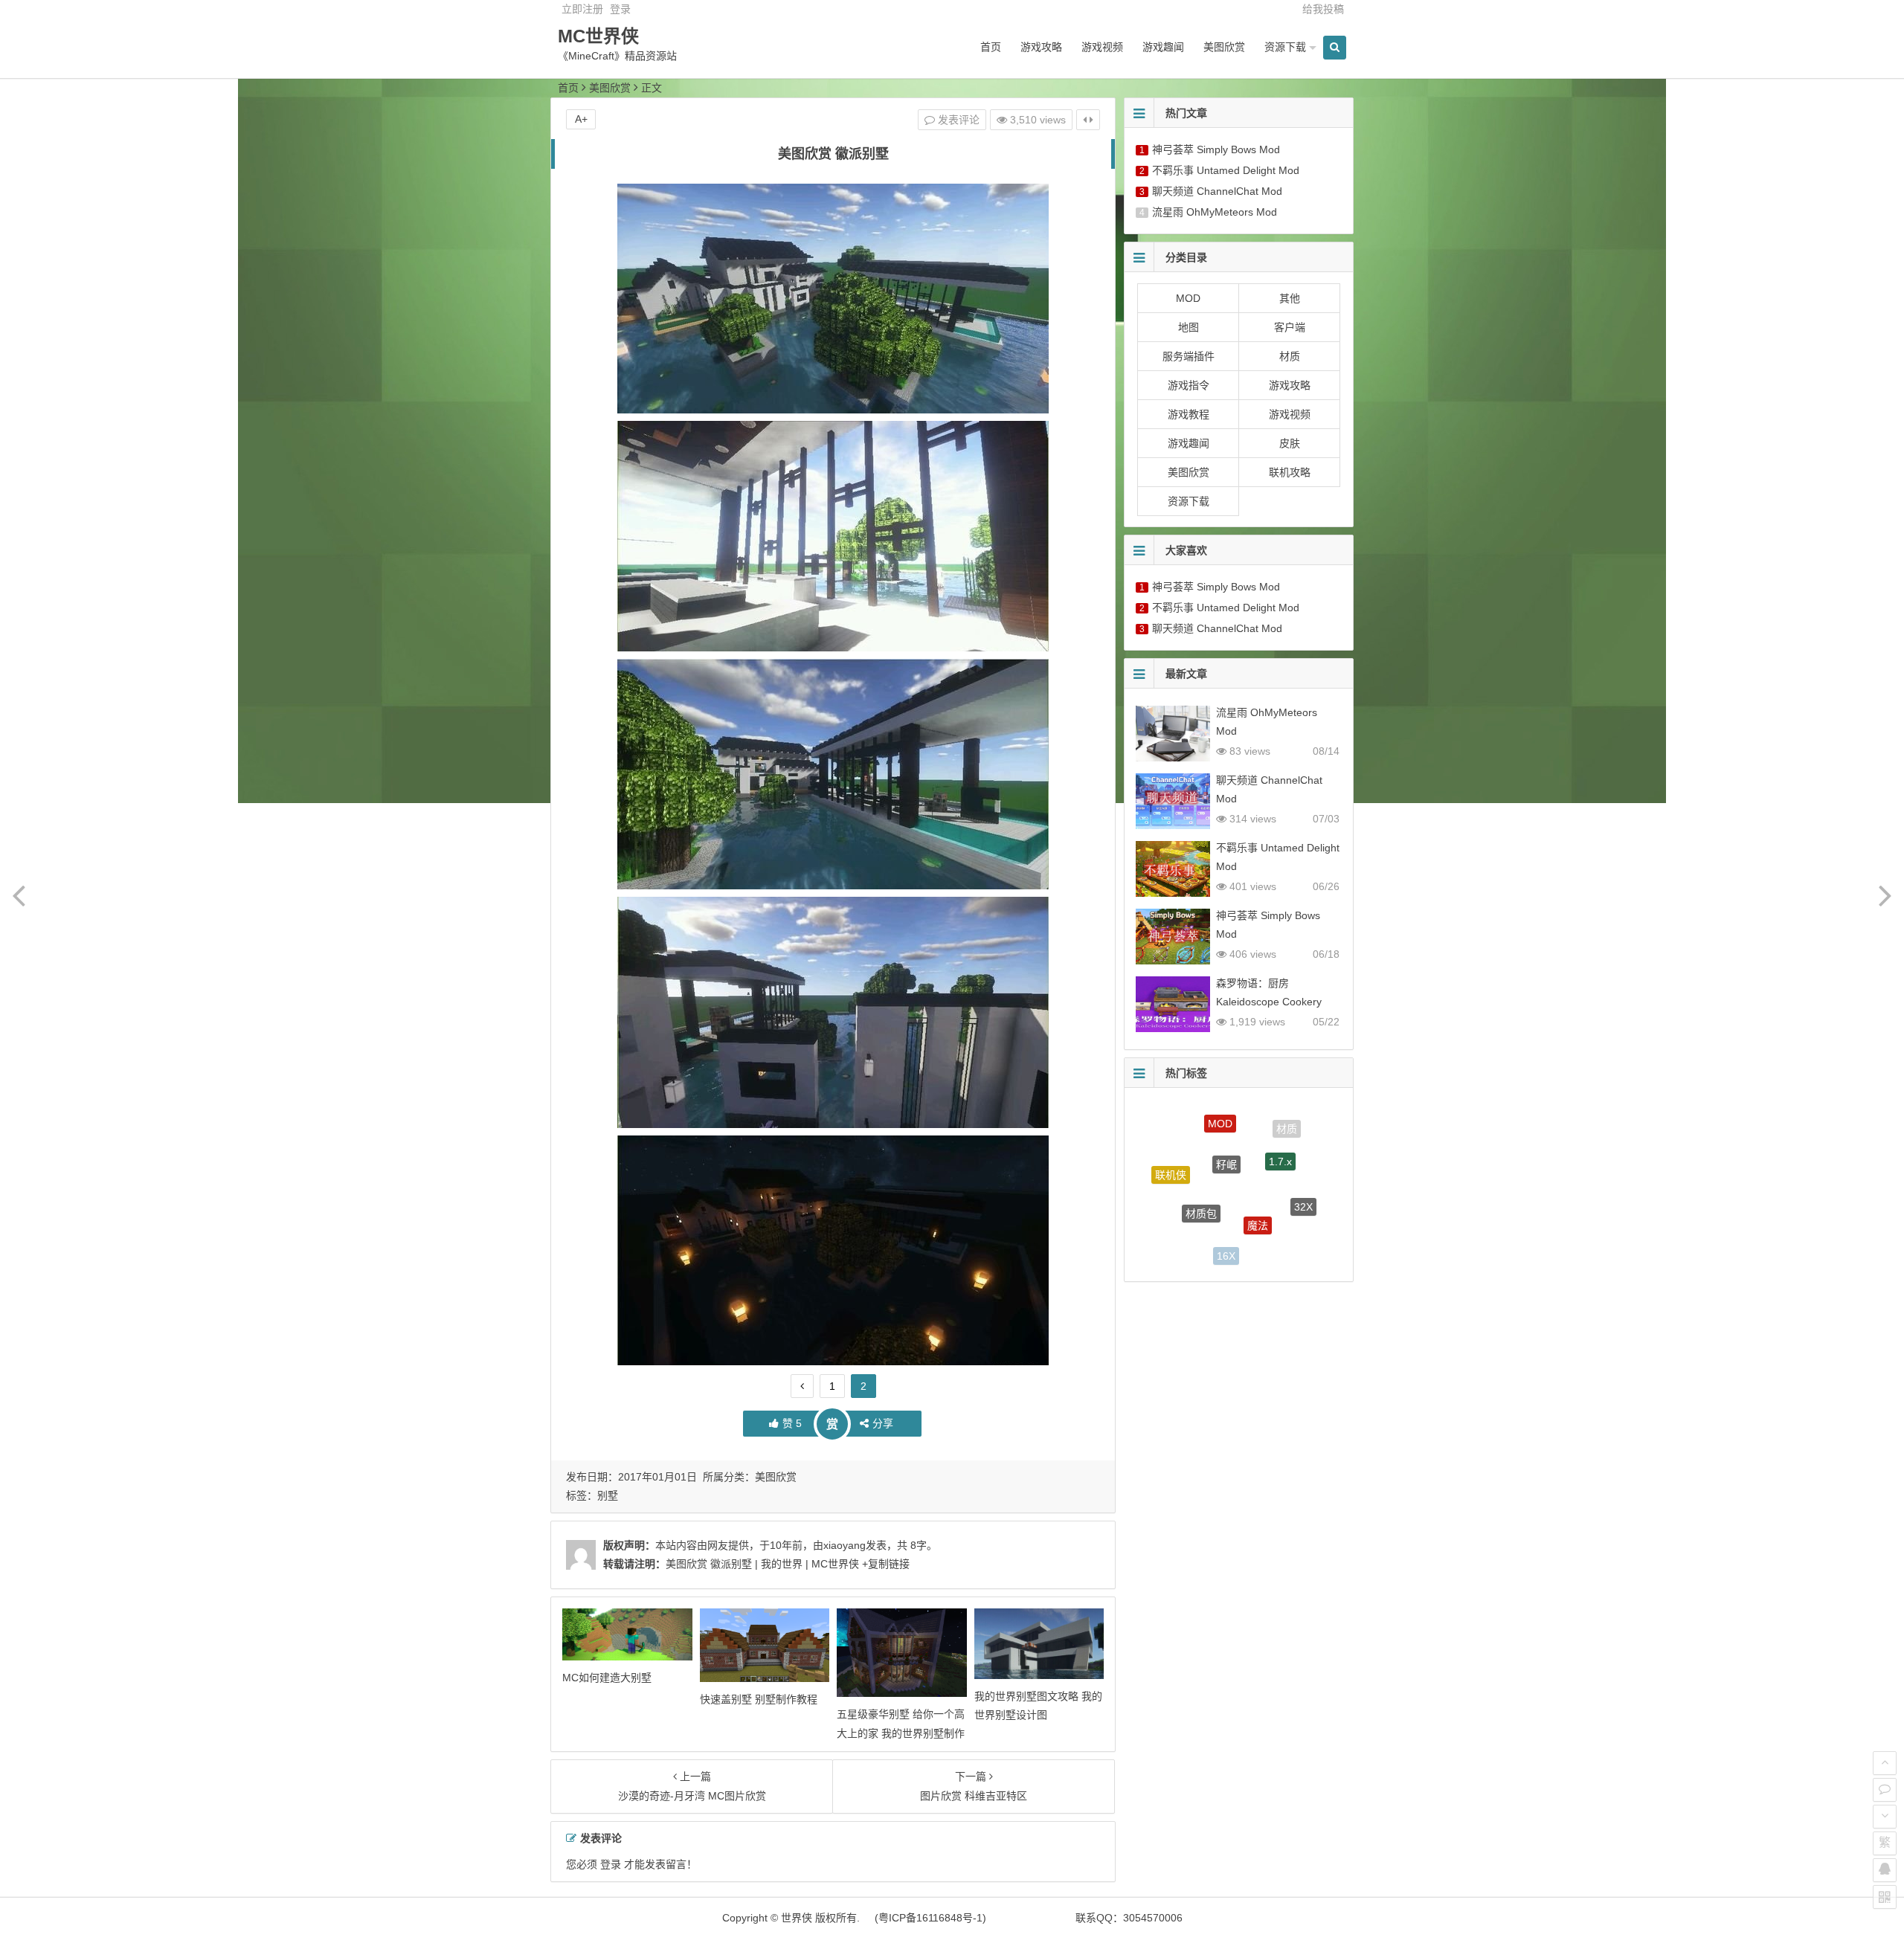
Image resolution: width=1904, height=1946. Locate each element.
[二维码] (1885, 1897)
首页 (991, 47)
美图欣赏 (1224, 47)
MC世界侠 (598, 36)
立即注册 (582, 9)
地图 (1189, 327)
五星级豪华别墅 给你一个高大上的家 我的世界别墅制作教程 (901, 1733)
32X (1303, 1180)
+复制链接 (884, 1564)
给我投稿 (1323, 9)
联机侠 (1171, 1158)
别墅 (608, 1495)
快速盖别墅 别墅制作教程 (759, 1699)
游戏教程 (1189, 414)
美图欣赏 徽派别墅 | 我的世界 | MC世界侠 (762, 1564)
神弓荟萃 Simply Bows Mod (1216, 149)
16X (1226, 1224)
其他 (1290, 298)
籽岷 (1226, 1121)
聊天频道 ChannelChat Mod (1217, 191)
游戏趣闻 (1163, 47)
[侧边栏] (1088, 120)
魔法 (1258, 1171)
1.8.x (1279, 1231)
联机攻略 (1290, 472)
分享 (883, 1423)
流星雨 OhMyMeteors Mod (1215, 212)
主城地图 (1179, 1217)
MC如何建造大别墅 (607, 1678)
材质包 (1201, 1164)
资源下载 (1285, 47)
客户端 (1290, 327)
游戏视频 (1102, 47)
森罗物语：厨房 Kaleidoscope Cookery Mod (1269, 1002)
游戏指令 (1189, 385)
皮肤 (1290, 443)
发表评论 (957, 120)
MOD (1188, 298)
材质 (1290, 356)
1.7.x (1280, 1128)
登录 (620, 9)
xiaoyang (845, 1545)
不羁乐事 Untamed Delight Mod (1226, 170)
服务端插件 (1189, 356)
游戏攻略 (1041, 47)
